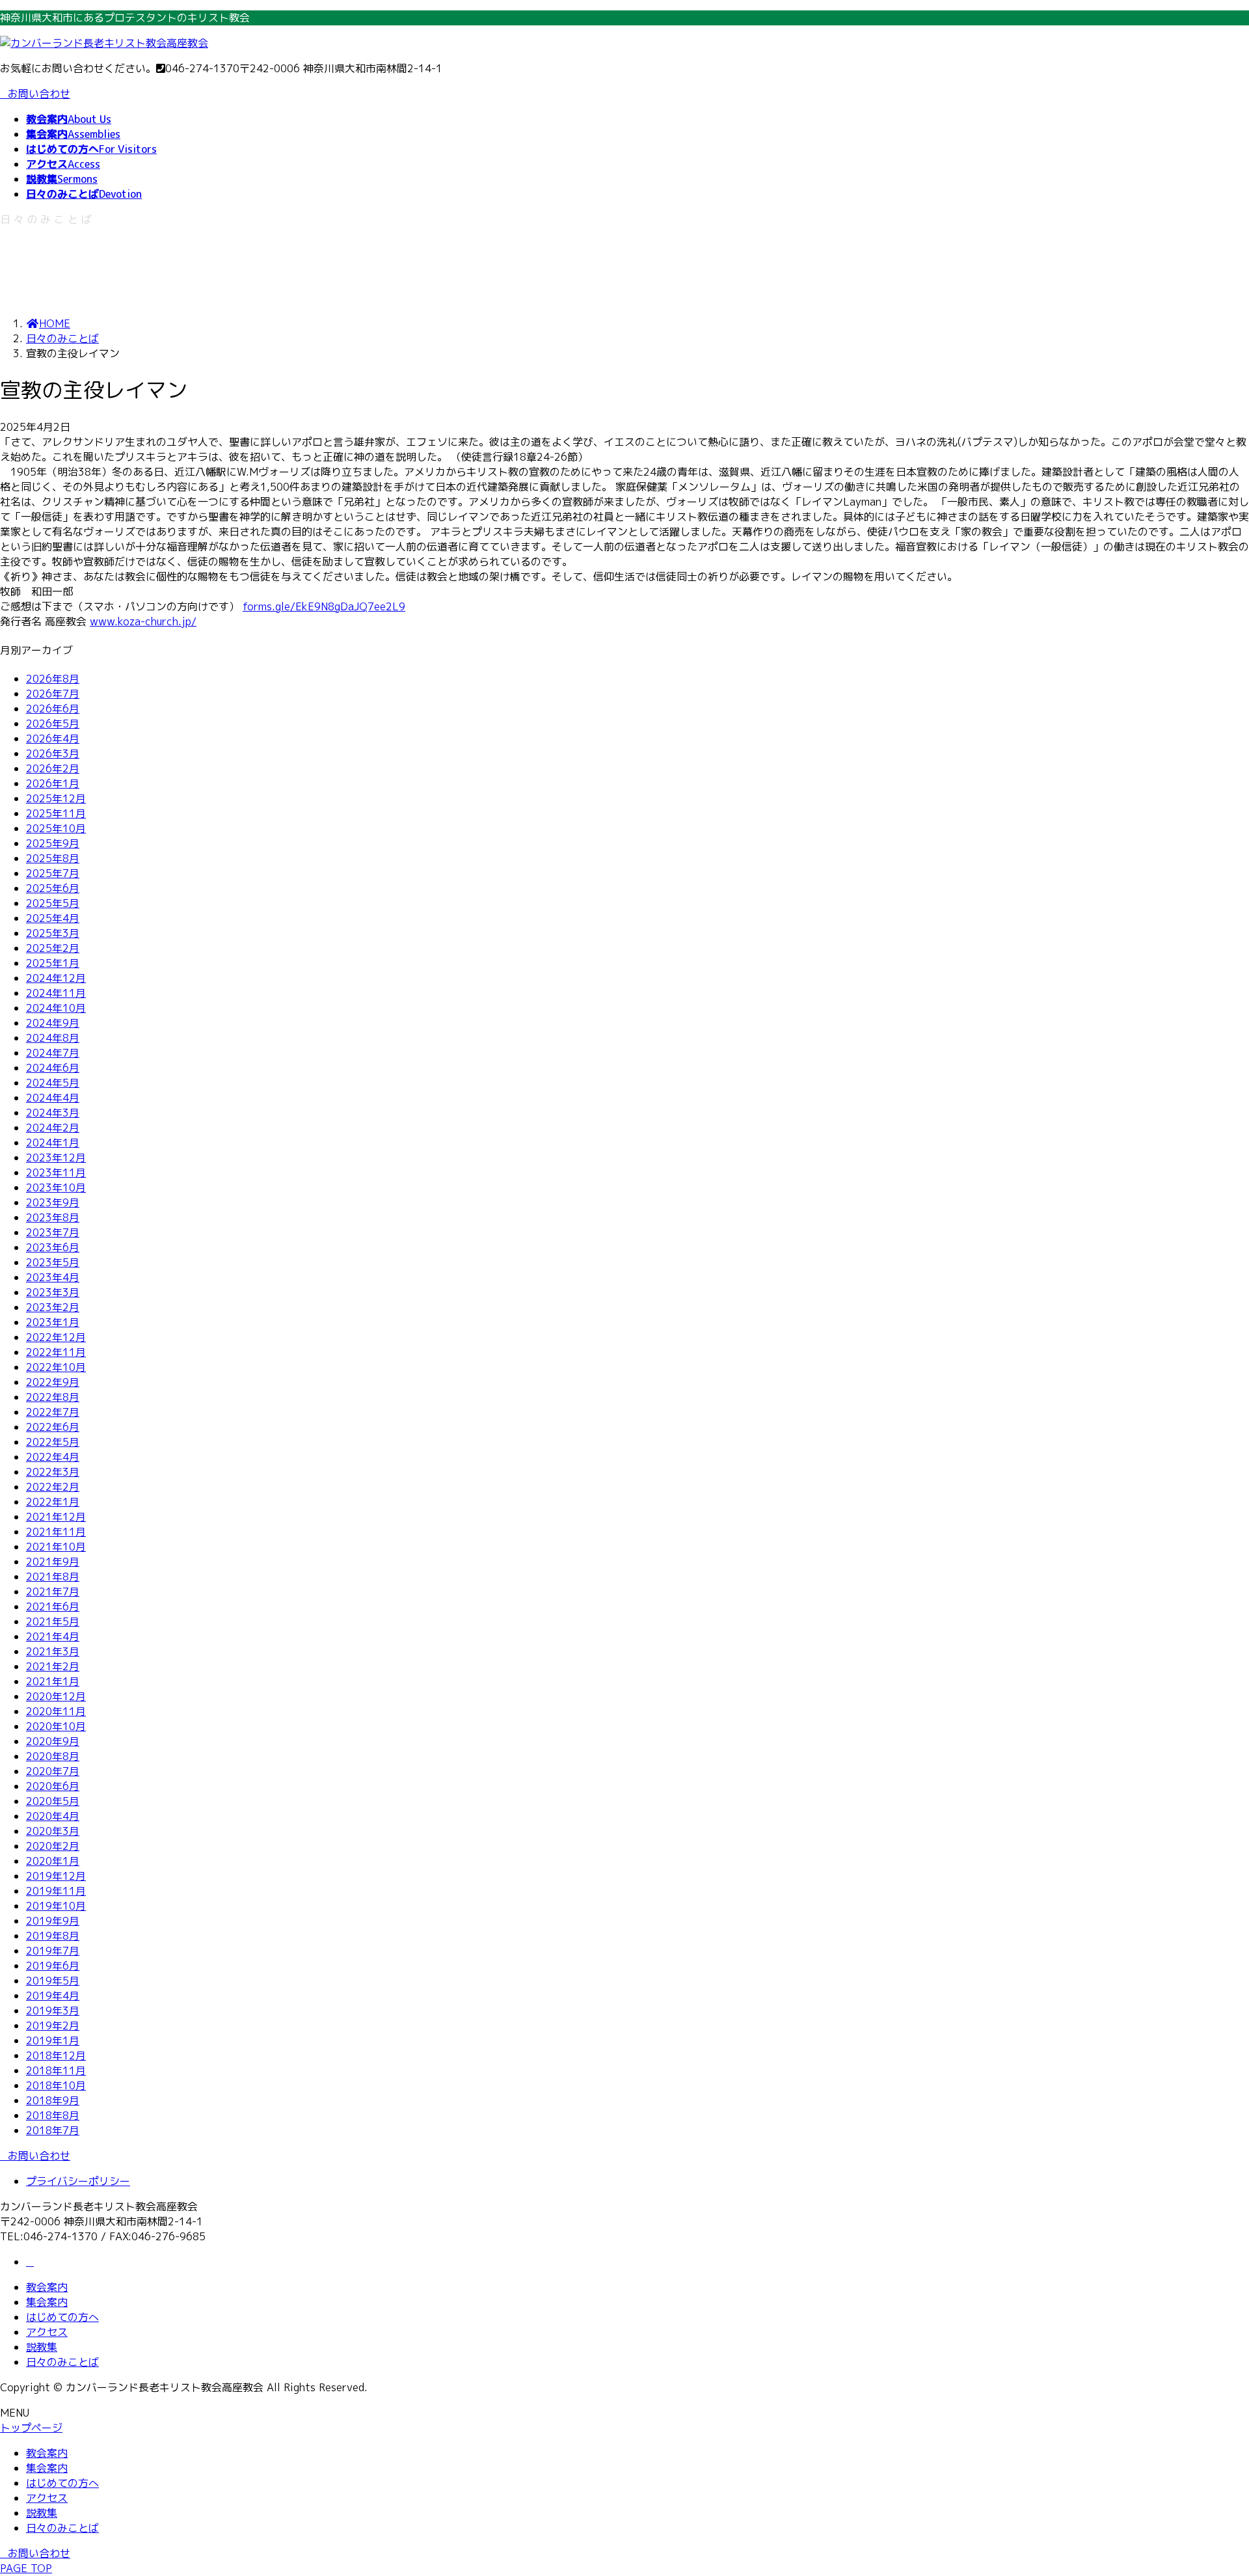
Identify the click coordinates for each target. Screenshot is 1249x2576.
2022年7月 (53, 1412)
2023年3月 (53, 1292)
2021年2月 (53, 1666)
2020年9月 (53, 1741)
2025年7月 (53, 873)
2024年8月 (53, 1038)
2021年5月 (53, 1621)
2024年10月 (56, 1008)
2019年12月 (56, 1876)
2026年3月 (53, 753)
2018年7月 (53, 2130)
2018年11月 (56, 2070)
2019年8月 (53, 1936)
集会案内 (47, 2302)
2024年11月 (56, 993)
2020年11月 (56, 1711)
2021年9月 (53, 1562)
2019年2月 (53, 2026)
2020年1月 (53, 1861)
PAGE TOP (26, 2568)
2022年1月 (53, 1502)
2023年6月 (53, 1247)
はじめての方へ (62, 2317)
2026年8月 (53, 679)
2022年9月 (53, 1382)
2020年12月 (56, 1696)
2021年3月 (53, 1651)
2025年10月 (56, 828)
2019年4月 (53, 1996)
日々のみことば (62, 2362)
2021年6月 (53, 1607)
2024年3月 (53, 1113)
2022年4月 (53, 1457)
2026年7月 (53, 694)
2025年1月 (53, 963)
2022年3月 (53, 1472)
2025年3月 (53, 933)
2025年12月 (56, 798)
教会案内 (47, 2287)
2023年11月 (56, 1173)
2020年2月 (53, 1846)
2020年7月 (53, 1771)
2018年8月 (53, 2115)
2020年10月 (56, 1726)
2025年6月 (53, 888)
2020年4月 (53, 1816)
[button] (624, 2156)
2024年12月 (56, 978)
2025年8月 (53, 858)
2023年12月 (56, 1158)
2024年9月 (53, 1023)
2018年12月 (56, 2055)
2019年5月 (53, 1981)
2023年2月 (53, 1307)
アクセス (47, 2332)
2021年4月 (53, 1636)
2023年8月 (53, 1217)
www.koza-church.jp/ (143, 621)
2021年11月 (56, 1532)
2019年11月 (56, 1891)
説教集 (42, 2347)
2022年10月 (56, 1367)
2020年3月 (53, 1831)
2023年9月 (53, 1202)
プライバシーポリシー (78, 2181)
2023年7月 (53, 1232)
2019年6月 (53, 1966)
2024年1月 (53, 1143)
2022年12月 (56, 1337)
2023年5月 (53, 1262)
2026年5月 (53, 724)
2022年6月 (53, 1427)
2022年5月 (53, 1442)
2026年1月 (53, 783)
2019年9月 (53, 1921)
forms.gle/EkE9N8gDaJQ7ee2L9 (324, 606)
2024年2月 (53, 1128)
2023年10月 (56, 1187)
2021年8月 (53, 1577)
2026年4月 (53, 739)
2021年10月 (56, 1547)
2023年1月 (53, 1322)
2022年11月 (56, 1352)
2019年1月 (53, 2040)
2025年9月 (53, 843)
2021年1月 (53, 1681)
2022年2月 (53, 1487)
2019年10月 (56, 1906)
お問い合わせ (39, 94)
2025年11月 (56, 813)
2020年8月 (53, 1756)
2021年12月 (56, 1517)
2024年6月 (53, 1068)
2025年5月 (53, 903)
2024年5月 (53, 1083)
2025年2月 (53, 948)
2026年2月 (53, 768)
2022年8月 (53, 1397)
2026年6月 (53, 709)
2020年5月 (53, 1801)
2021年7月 (53, 1592)
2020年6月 (53, 1786)
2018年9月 (53, 2100)
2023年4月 (53, 1277)
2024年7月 (53, 1053)
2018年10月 (56, 2085)
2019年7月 (53, 1951)
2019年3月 (53, 2011)
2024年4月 (53, 1098)
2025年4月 (53, 918)
